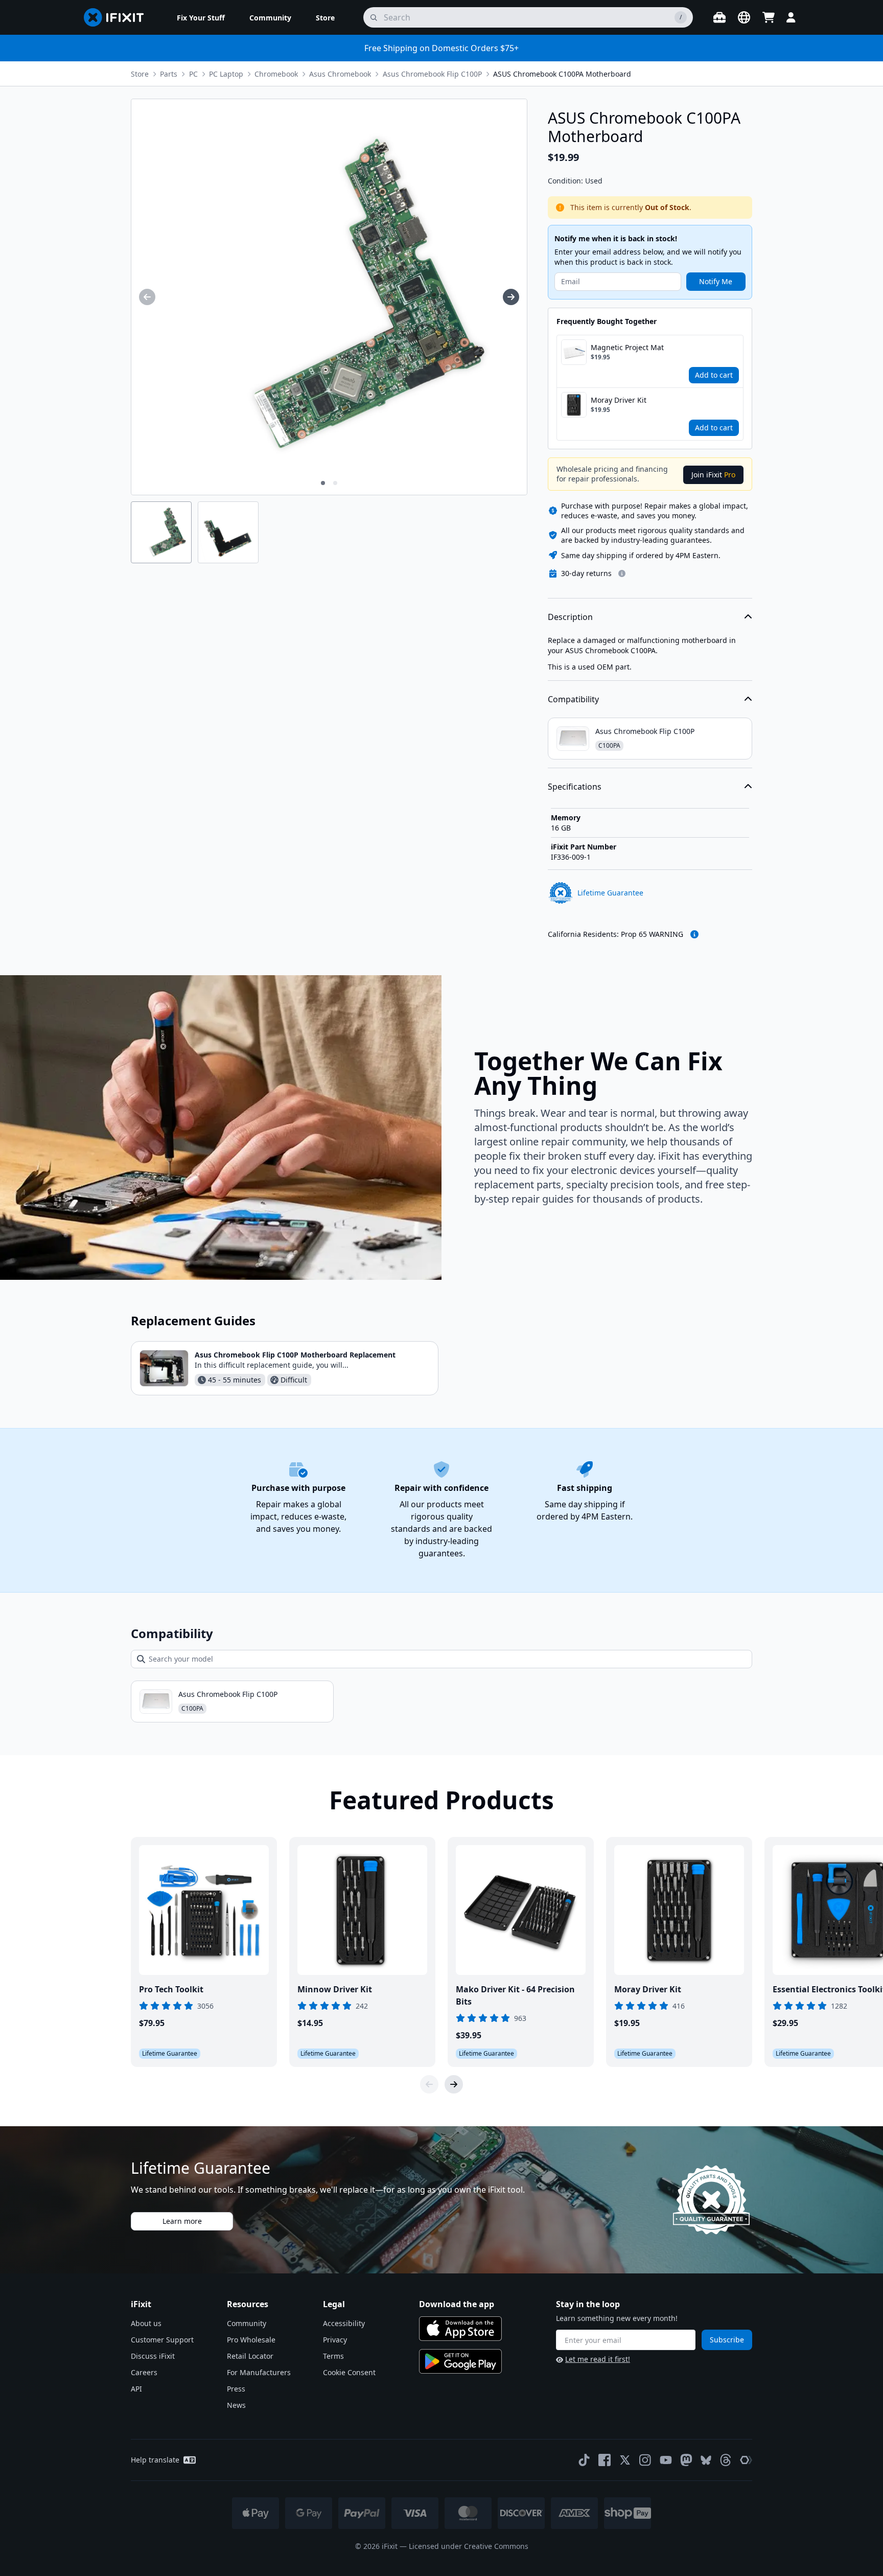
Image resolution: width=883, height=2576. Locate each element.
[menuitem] (201, 17)
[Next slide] (454, 2084)
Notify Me (716, 281)
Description (570, 617)
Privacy (335, 2340)
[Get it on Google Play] (460, 2361)
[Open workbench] (719, 17)
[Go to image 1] (323, 483)
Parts (169, 74)
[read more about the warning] (694, 934)
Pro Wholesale (251, 2340)
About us (146, 2323)
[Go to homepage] (118, 17)
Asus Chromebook (340, 74)
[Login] (791, 17)
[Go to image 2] (335, 483)
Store (140, 74)
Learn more (182, 2221)
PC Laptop (226, 74)
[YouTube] (666, 2460)
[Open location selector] (744, 17)
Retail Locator (250, 2356)
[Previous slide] (429, 2084)
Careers (144, 2372)
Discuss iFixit (153, 2356)
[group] (147, 297)
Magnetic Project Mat (627, 347)
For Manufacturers (259, 2372)
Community (247, 2323)
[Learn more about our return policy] (622, 573)
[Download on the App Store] (460, 2329)
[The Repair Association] (746, 2460)
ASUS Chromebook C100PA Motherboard (562, 74)
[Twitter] (625, 2460)
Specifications (575, 787)
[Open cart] (769, 17)
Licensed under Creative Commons (469, 2546)
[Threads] (726, 2460)
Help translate (155, 2460)
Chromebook (276, 74)
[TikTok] (584, 2460)
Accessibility (344, 2323)
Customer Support (162, 2340)
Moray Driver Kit (619, 400)
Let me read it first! (598, 2359)
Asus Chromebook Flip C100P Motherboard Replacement (295, 1355)
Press (236, 2389)
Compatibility (573, 699)
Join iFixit (713, 475)
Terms (333, 2356)
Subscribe (727, 2340)
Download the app (457, 2304)
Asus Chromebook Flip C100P (432, 74)
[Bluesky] (706, 2460)
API (136, 2389)
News (236, 2405)
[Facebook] (605, 2460)
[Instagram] (645, 2460)
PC (193, 74)
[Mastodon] (686, 2460)
